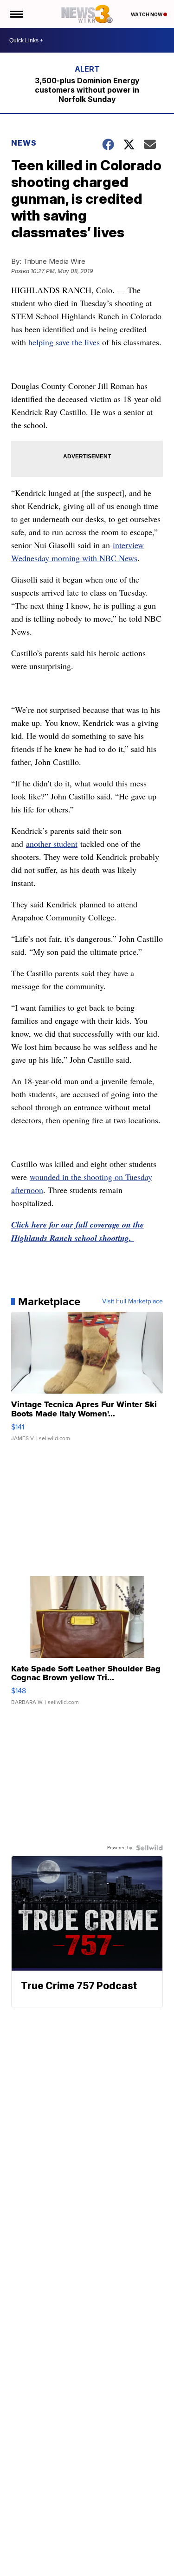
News (24, 143)
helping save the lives (64, 342)
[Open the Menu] (16, 14)
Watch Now (147, 14)
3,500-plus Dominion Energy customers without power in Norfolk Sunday (87, 90)
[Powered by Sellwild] (149, 1848)
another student (52, 844)
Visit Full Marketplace (132, 1301)
